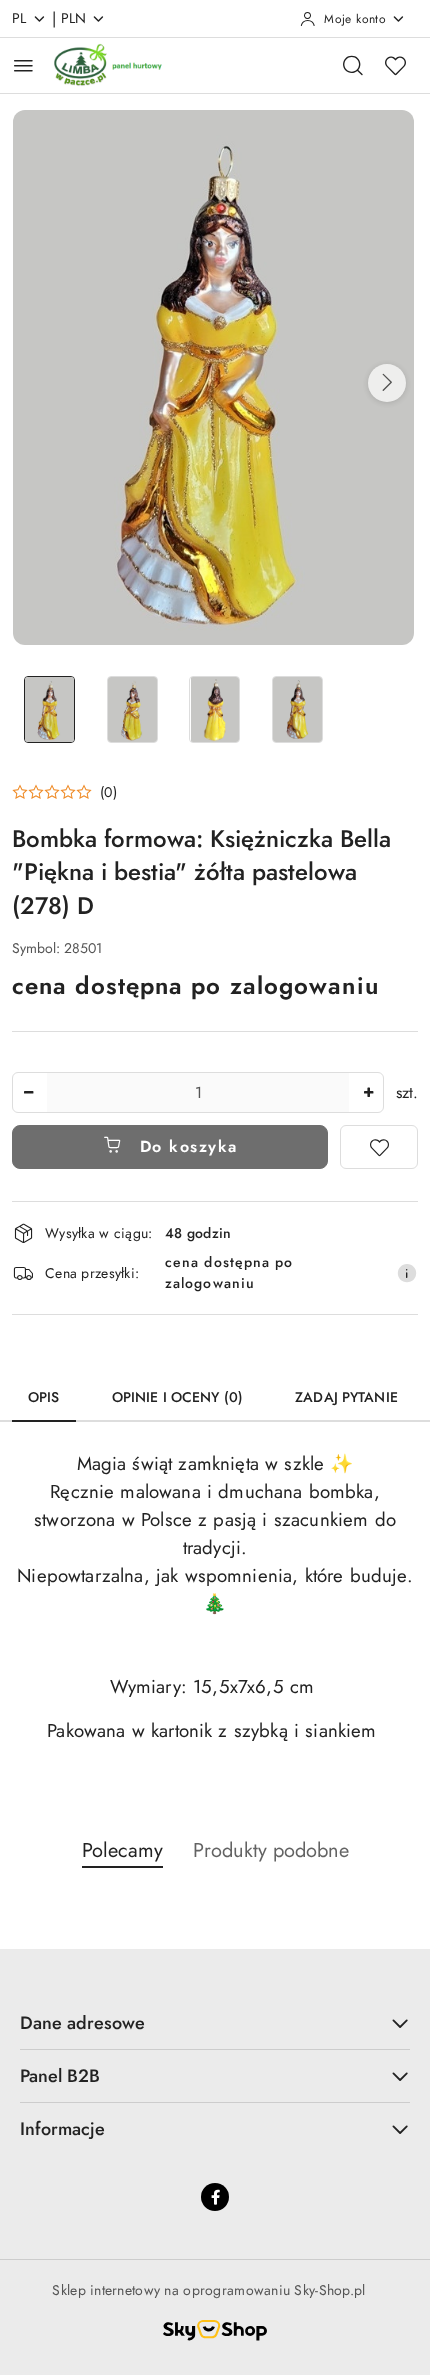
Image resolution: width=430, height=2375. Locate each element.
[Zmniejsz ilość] (28, 1092)
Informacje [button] (62, 2129)
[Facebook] (215, 2197)
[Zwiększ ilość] (368, 1092)
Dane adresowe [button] (82, 2023)
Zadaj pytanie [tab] (346, 1397)
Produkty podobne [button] (271, 1850)
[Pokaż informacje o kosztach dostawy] (407, 1273)
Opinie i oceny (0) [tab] (178, 1397)
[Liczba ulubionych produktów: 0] (395, 65)
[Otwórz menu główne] (23, 65)
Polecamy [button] (122, 1850)
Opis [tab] (44, 1397)
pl (19, 18)
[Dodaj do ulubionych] (379, 1147)
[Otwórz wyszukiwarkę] (353, 65)
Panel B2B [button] (60, 2076)
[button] (387, 383)
